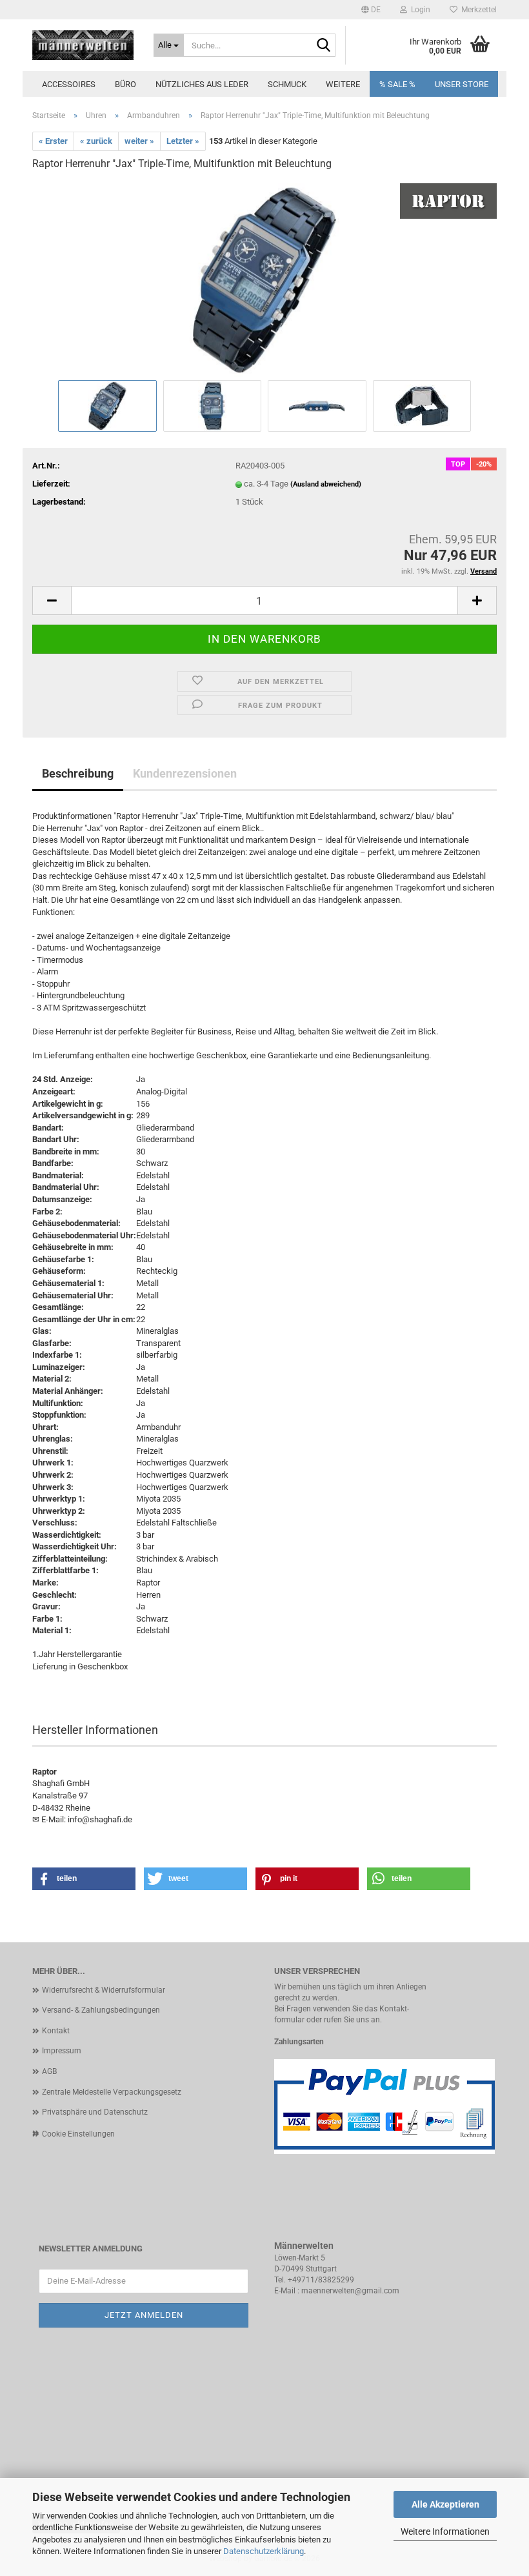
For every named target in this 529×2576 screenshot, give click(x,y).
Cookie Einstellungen (78, 2134)
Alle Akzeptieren (445, 2504)
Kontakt (56, 2031)
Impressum (62, 2051)
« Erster (53, 141)
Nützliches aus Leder (202, 84)
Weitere (343, 84)
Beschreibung (78, 773)
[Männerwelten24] (83, 45)
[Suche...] (323, 46)
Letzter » (183, 141)
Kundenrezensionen (185, 773)
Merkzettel (477, 10)
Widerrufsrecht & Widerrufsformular (104, 1990)
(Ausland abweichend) (326, 484)
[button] (371, 10)
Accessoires (69, 84)
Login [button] (419, 10)
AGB (49, 2071)
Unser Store (462, 84)
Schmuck (287, 84)
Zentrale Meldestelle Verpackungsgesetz (112, 2092)
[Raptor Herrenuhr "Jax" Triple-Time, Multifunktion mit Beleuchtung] (264, 279)
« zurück (96, 141)
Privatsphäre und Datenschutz (95, 2112)
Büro (125, 84)
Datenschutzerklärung (264, 2551)
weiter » (139, 141)
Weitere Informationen (445, 2531)
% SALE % (397, 84)
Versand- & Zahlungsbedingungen (101, 2010)
